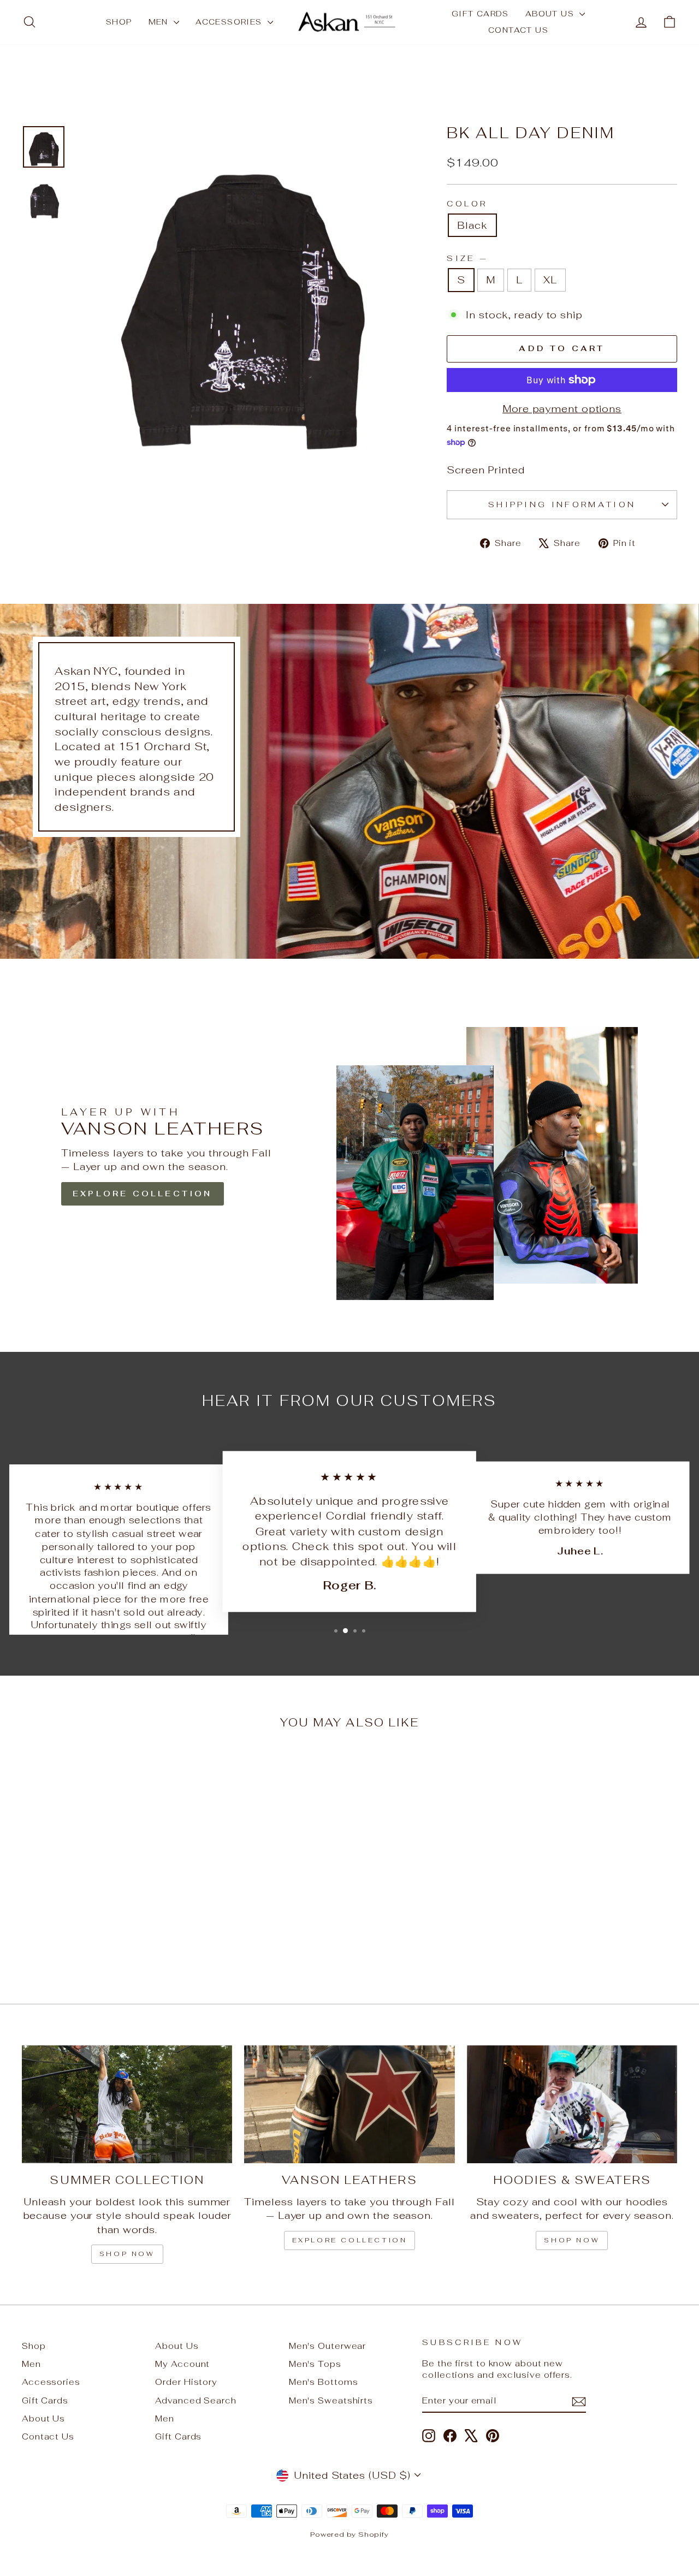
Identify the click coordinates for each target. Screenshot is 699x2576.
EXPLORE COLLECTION (143, 1194)
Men (160, 22)
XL (550, 280)
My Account (182, 2364)
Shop (119, 22)
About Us (551, 14)
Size (466, 258)
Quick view (99, 1898)
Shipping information (562, 504)
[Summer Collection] (127, 2105)
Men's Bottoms (324, 2382)
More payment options (562, 409)
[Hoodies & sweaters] (572, 2105)
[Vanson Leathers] (349, 2105)
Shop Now (572, 2240)
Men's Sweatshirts (331, 2400)
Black (472, 225)
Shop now (127, 2254)
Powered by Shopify (349, 2534)
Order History (186, 2382)
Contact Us (518, 30)
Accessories (230, 22)
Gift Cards (480, 14)
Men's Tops (315, 2364)
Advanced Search (196, 2400)
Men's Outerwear (328, 2346)
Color (467, 203)
